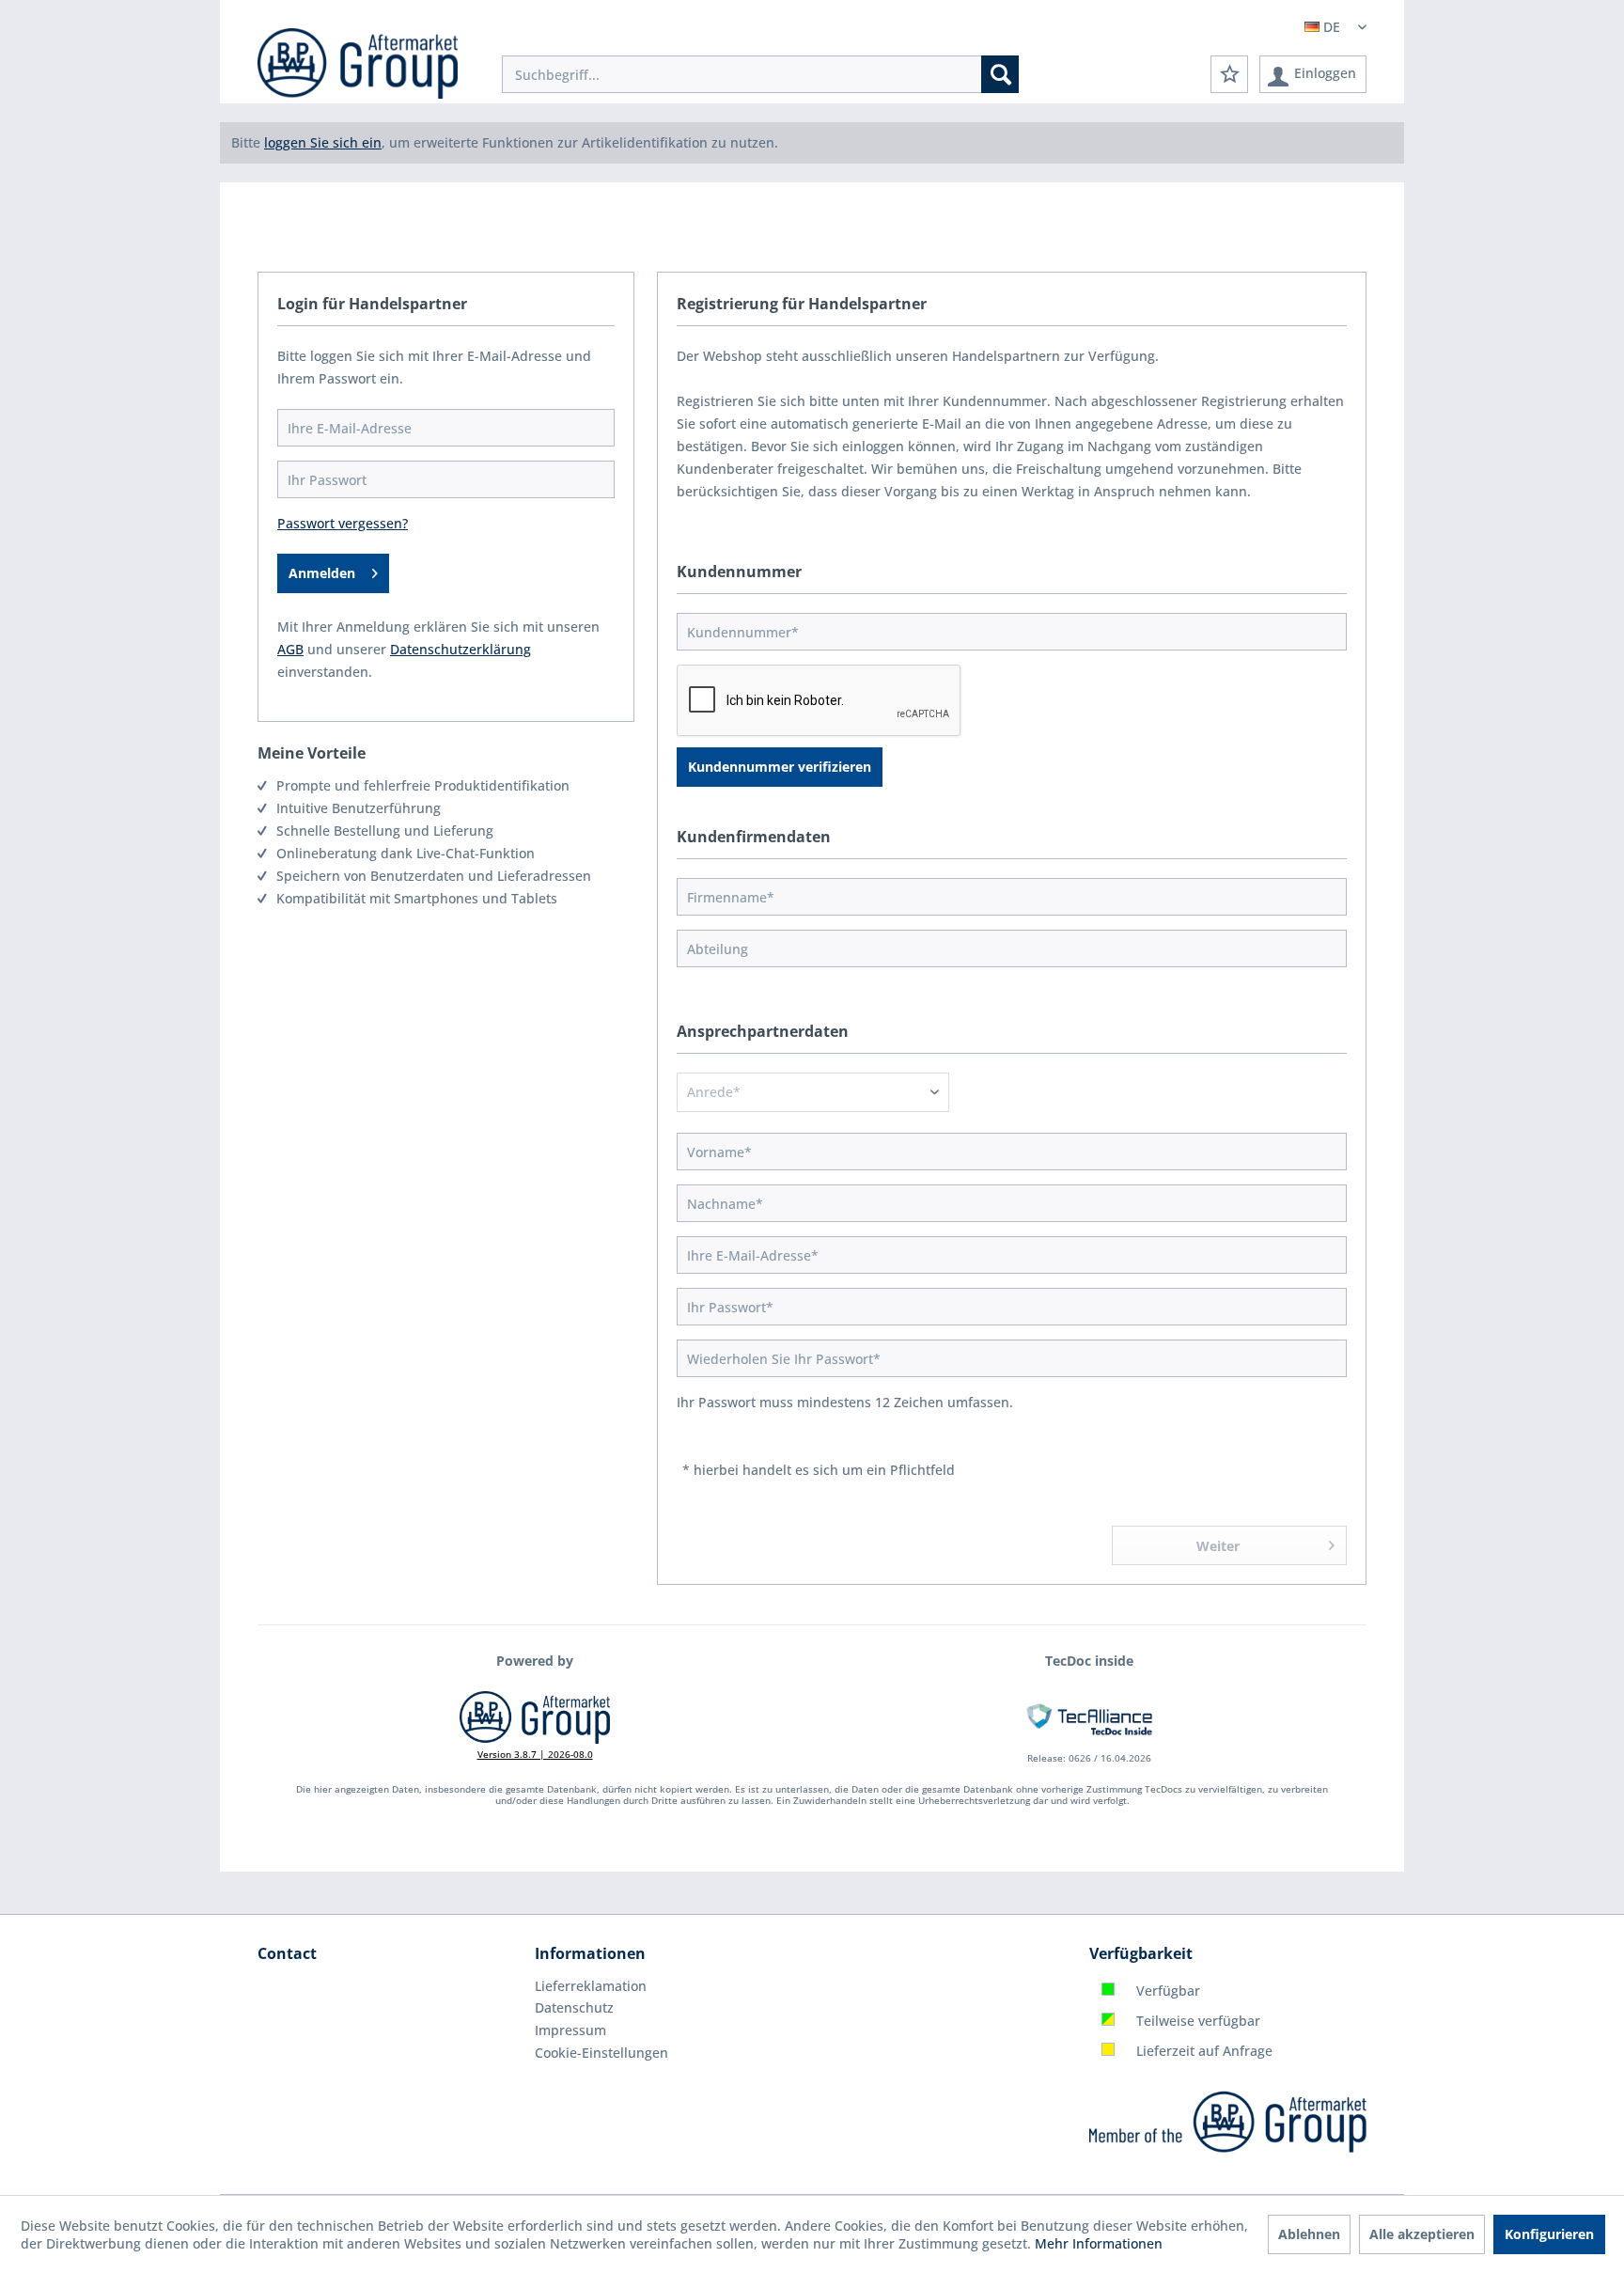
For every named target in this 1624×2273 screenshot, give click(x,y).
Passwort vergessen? (343, 523)
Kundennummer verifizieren (780, 767)
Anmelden (322, 573)
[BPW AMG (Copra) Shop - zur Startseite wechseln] (358, 66)
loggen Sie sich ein (323, 142)
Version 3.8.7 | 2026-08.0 (535, 1754)
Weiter (1218, 1546)
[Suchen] (1000, 74)
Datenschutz (574, 2007)
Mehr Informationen (1099, 2243)
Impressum (570, 2030)
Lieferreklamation (591, 1986)
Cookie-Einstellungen (601, 2053)
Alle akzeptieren (1422, 2234)
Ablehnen (1309, 2234)
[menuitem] (760, 74)
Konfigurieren (1549, 2234)
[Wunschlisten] (1229, 74)
